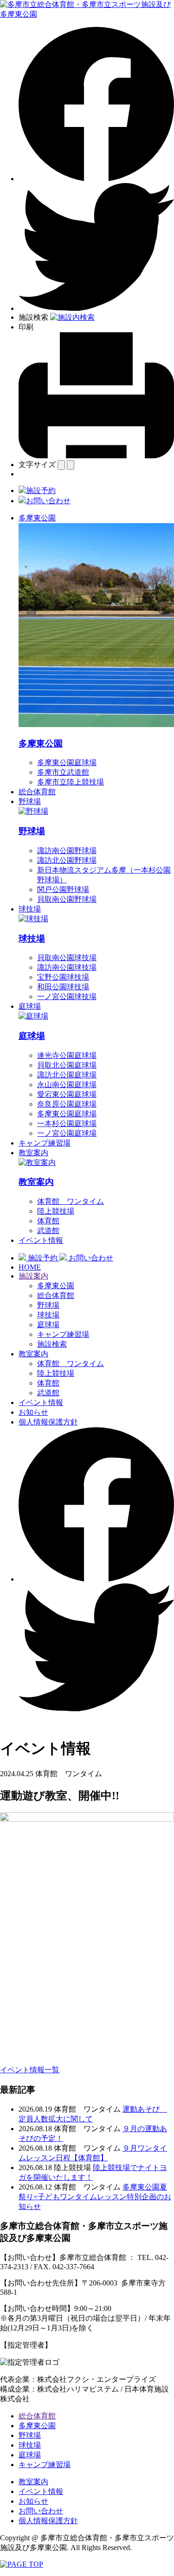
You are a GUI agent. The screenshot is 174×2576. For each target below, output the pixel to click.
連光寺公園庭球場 (67, 1055)
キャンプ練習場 (45, 1143)
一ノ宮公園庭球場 (67, 1133)
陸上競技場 (56, 1211)
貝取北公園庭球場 (67, 1065)
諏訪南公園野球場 (67, 851)
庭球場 (30, 1006)
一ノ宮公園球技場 (67, 997)
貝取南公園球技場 (67, 958)
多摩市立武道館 (63, 772)
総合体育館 (37, 792)
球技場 (30, 909)
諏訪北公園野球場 (67, 860)
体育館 (48, 1221)
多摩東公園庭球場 (67, 763)
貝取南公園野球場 (67, 899)
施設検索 (52, 1344)
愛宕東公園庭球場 (67, 1094)
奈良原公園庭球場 (67, 1104)
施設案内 (33, 1276)
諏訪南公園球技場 (67, 967)
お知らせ (33, 1412)
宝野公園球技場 (63, 977)
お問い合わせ (41, 2511)
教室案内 (33, 1153)
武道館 (48, 1231)
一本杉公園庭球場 (67, 1123)
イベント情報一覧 (30, 2070)
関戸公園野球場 (63, 889)
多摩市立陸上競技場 (71, 782)
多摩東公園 (37, 518)
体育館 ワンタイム (71, 1201)
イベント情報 (41, 1240)
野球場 (30, 801)
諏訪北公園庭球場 (67, 1075)
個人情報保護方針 (48, 1422)
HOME (30, 1267)
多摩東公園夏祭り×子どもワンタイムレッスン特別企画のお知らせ (95, 2197)
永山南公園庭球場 (67, 1085)
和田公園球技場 (63, 987)
